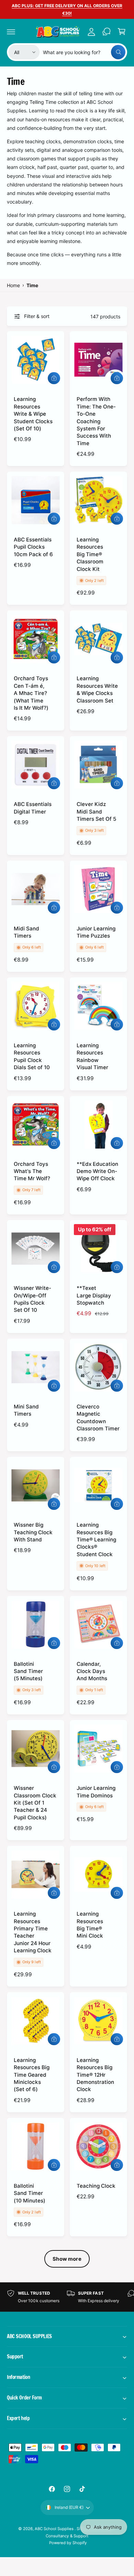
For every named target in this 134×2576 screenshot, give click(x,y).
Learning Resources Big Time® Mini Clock (90, 1925)
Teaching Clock (96, 2186)
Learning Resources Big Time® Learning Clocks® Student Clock (96, 1540)
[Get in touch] (107, 32)
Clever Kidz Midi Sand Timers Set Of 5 (96, 811)
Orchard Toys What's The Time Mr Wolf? (32, 1171)
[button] (11, 32)
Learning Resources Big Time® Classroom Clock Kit (90, 554)
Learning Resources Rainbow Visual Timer (92, 1056)
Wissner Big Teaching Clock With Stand (33, 1532)
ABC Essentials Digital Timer (33, 808)
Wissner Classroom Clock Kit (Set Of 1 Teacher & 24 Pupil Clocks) (35, 1803)
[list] (67, 2297)
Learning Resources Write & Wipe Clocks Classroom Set (97, 689)
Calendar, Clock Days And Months (92, 1671)
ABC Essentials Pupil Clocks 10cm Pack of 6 (33, 547)
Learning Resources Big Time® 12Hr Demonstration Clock (95, 2075)
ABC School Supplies (55, 2529)
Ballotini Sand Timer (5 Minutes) (28, 1671)
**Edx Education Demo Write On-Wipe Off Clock (97, 1171)
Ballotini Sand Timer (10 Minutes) (30, 2193)
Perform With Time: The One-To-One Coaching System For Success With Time (96, 421)
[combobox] (84, 52)
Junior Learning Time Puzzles (96, 932)
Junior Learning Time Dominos (96, 1792)
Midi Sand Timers (26, 932)
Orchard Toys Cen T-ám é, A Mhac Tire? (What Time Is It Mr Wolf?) (31, 693)
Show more (67, 2259)
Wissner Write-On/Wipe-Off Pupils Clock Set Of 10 (32, 1299)
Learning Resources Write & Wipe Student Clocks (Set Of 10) (33, 414)
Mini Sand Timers (26, 1410)
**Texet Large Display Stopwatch (94, 1295)
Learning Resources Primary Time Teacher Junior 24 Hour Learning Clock (33, 1932)
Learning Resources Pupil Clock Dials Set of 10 (32, 1056)
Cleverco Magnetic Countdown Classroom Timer (98, 1418)
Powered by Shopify (68, 2543)
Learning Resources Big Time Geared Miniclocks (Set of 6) (32, 2075)
